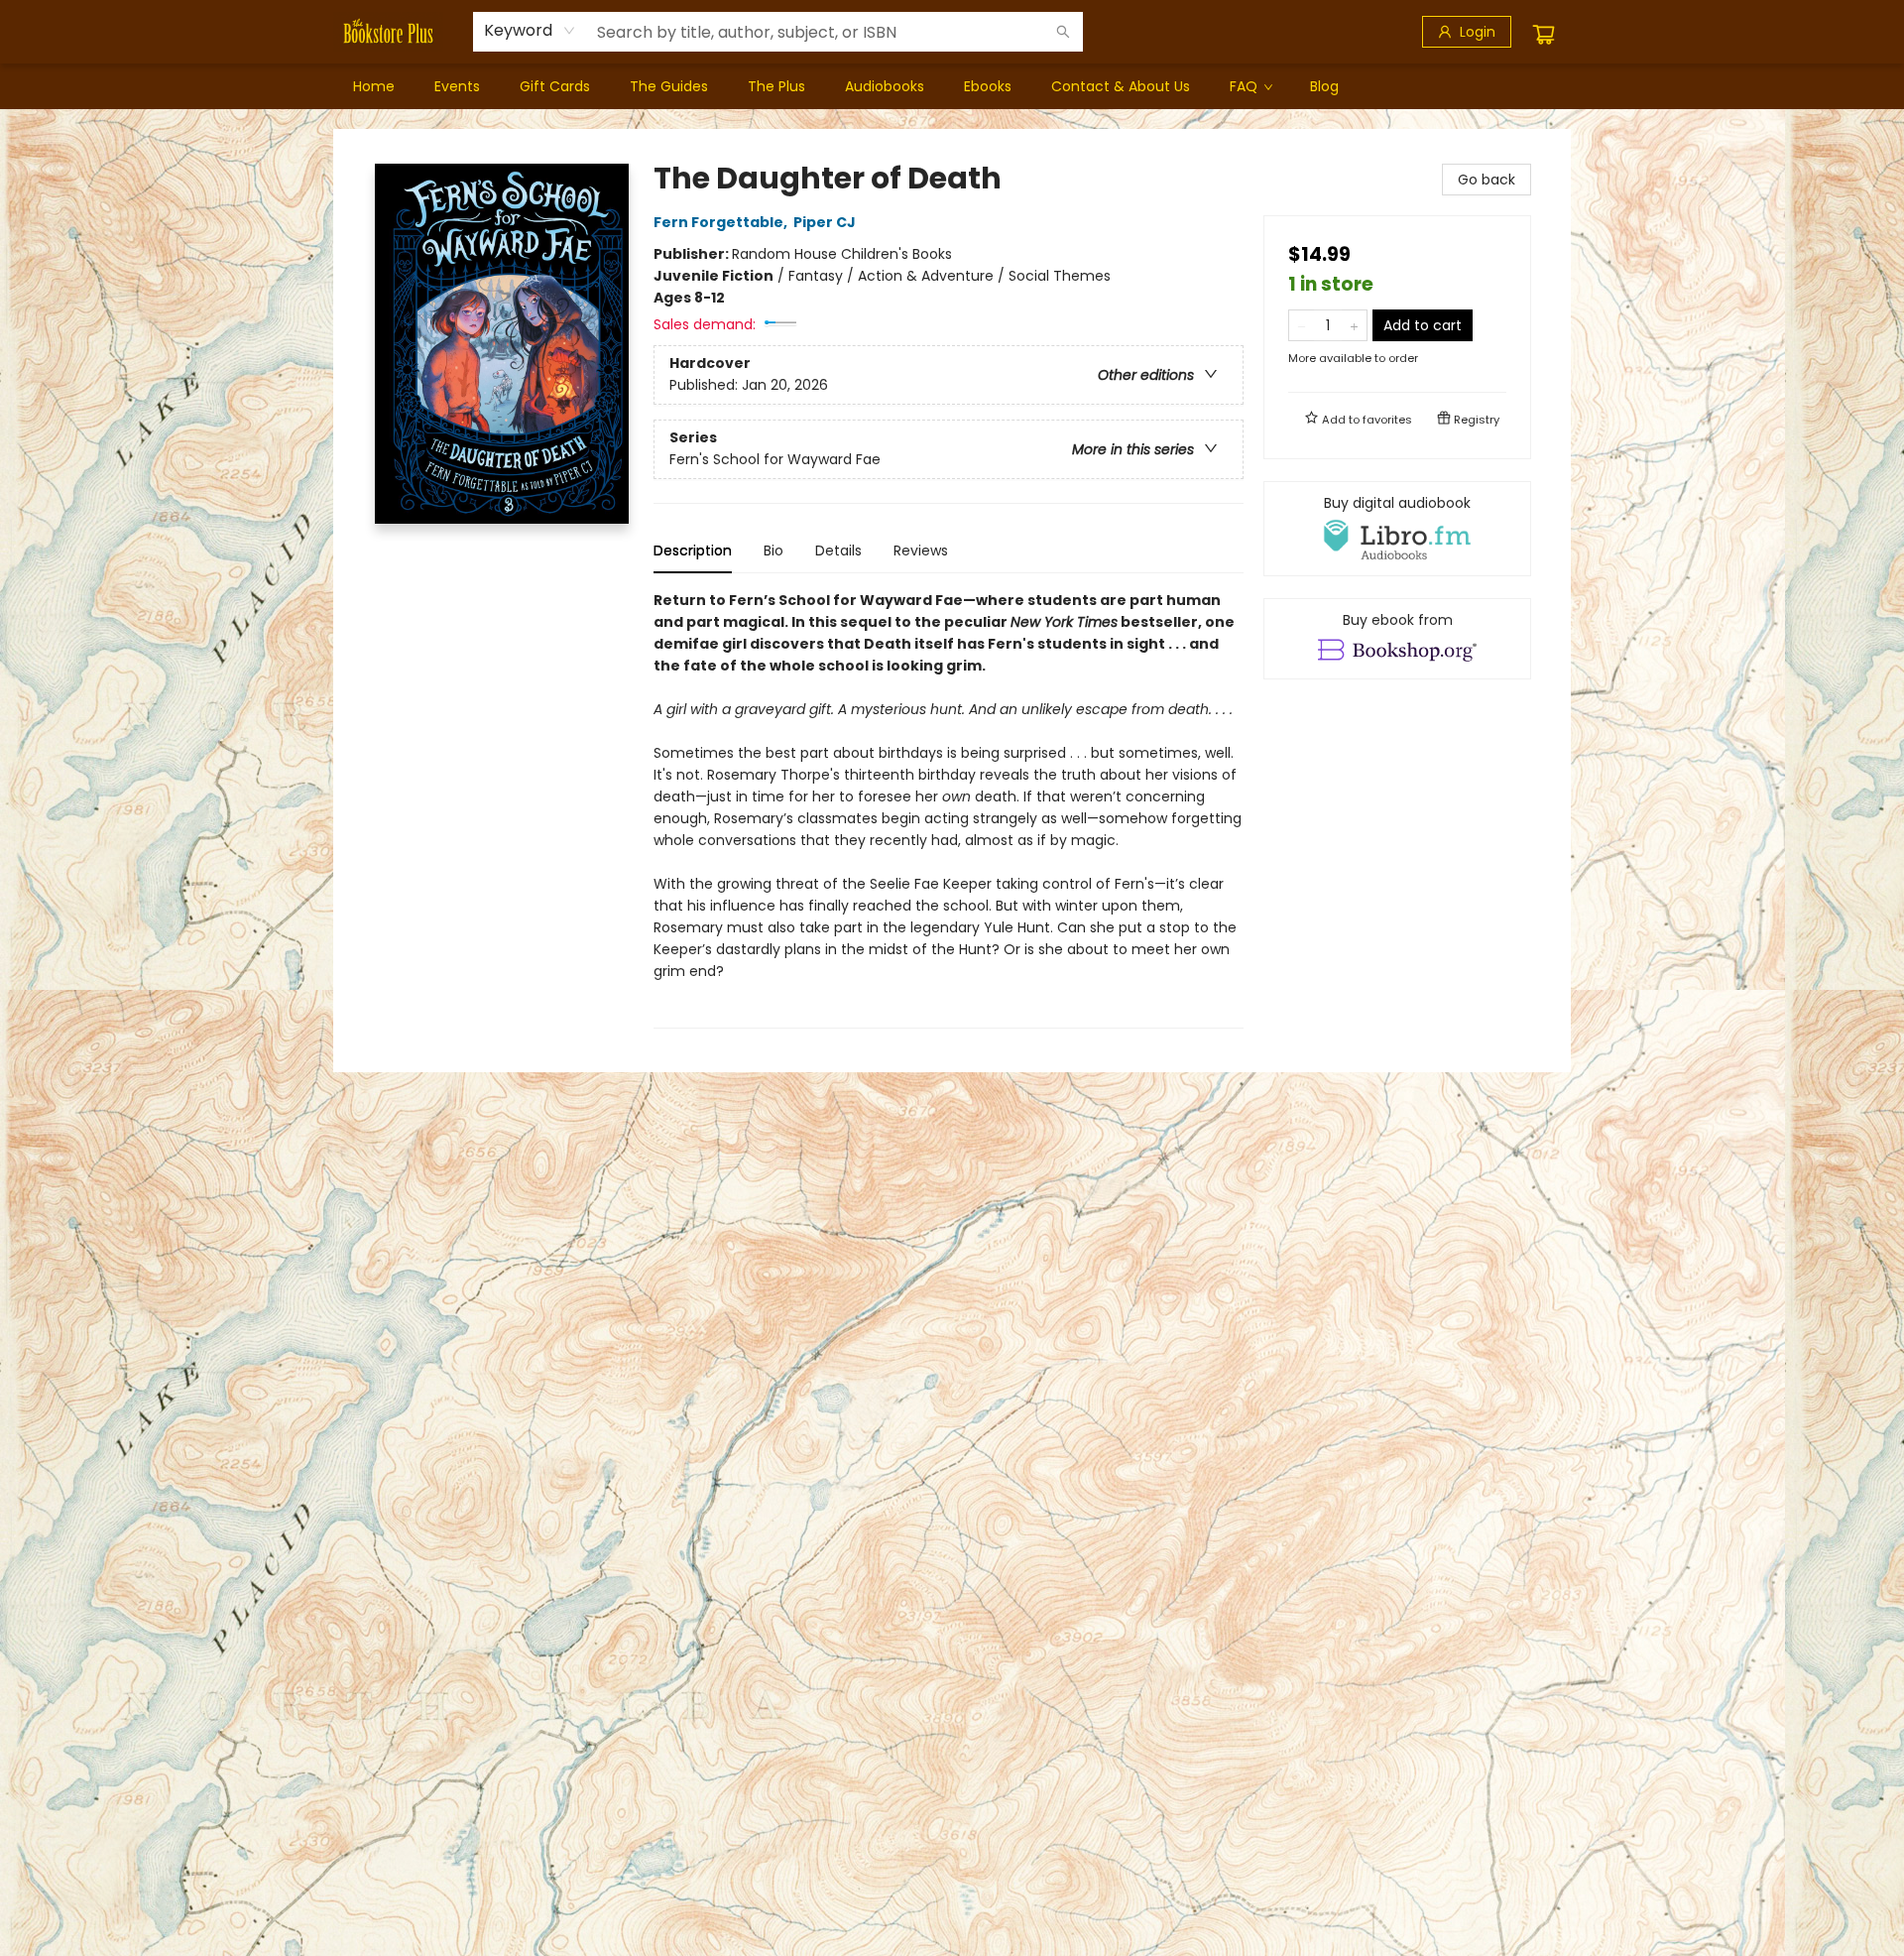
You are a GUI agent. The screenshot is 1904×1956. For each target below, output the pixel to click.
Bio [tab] (773, 550)
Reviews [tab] (921, 550)
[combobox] (530, 31)
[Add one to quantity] (1354, 325)
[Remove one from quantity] (1302, 325)
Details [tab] (838, 550)
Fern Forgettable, (722, 222)
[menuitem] (374, 86)
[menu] (952, 86)
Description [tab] (693, 550)
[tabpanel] (949, 809)
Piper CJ (825, 222)
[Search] (1063, 32)
